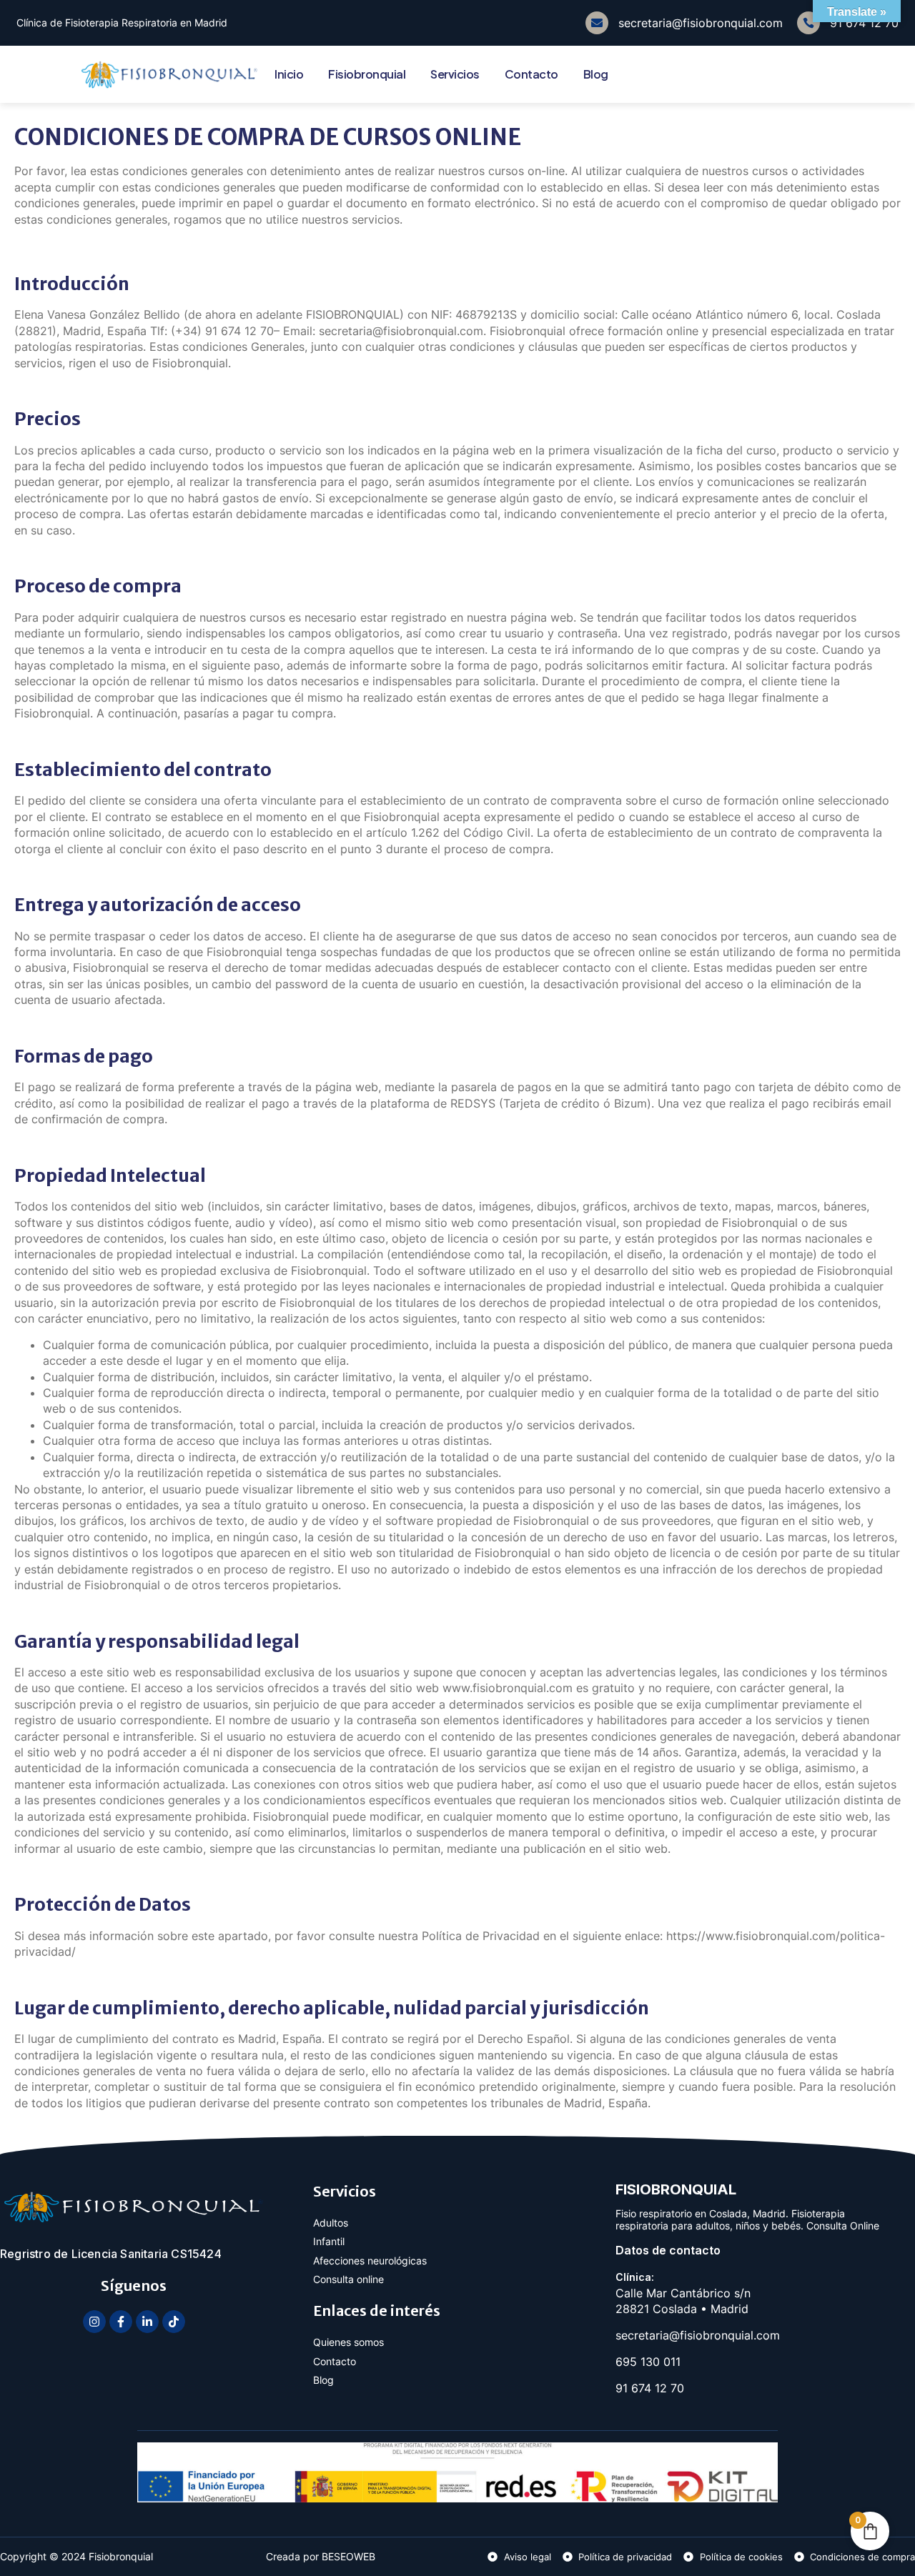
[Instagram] (94, 2322)
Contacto (531, 74)
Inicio (289, 74)
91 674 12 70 (864, 23)
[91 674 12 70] (808, 23)
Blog (596, 74)
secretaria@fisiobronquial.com (701, 23)
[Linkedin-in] (147, 2322)
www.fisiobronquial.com (508, 1688)
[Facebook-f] (121, 2322)
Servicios (455, 74)
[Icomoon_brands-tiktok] (174, 2322)
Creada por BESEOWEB (321, 2556)
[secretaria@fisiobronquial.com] (597, 23)
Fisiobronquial (367, 74)
